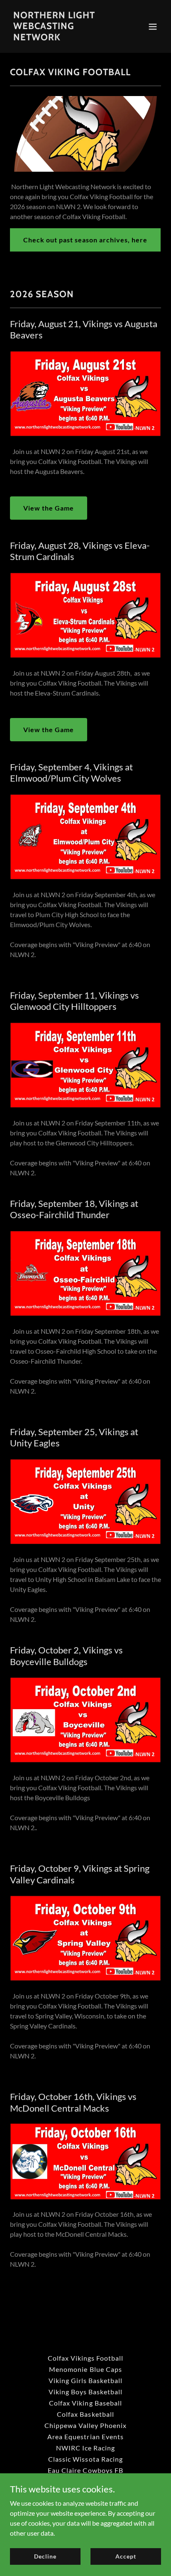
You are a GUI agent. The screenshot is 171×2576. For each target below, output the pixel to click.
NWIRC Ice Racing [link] (85, 2448)
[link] (63, 38)
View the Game (49, 508)
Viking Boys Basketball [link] (85, 2392)
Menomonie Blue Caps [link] (85, 2369)
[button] (153, 27)
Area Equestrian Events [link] (85, 2437)
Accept (126, 2556)
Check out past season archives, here (85, 240)
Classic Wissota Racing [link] (85, 2459)
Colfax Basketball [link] (85, 2414)
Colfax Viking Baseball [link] (85, 2403)
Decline (45, 2556)
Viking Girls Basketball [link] (85, 2380)
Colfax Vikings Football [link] (85, 2358)
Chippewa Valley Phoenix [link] (85, 2425)
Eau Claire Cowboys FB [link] (85, 2470)
